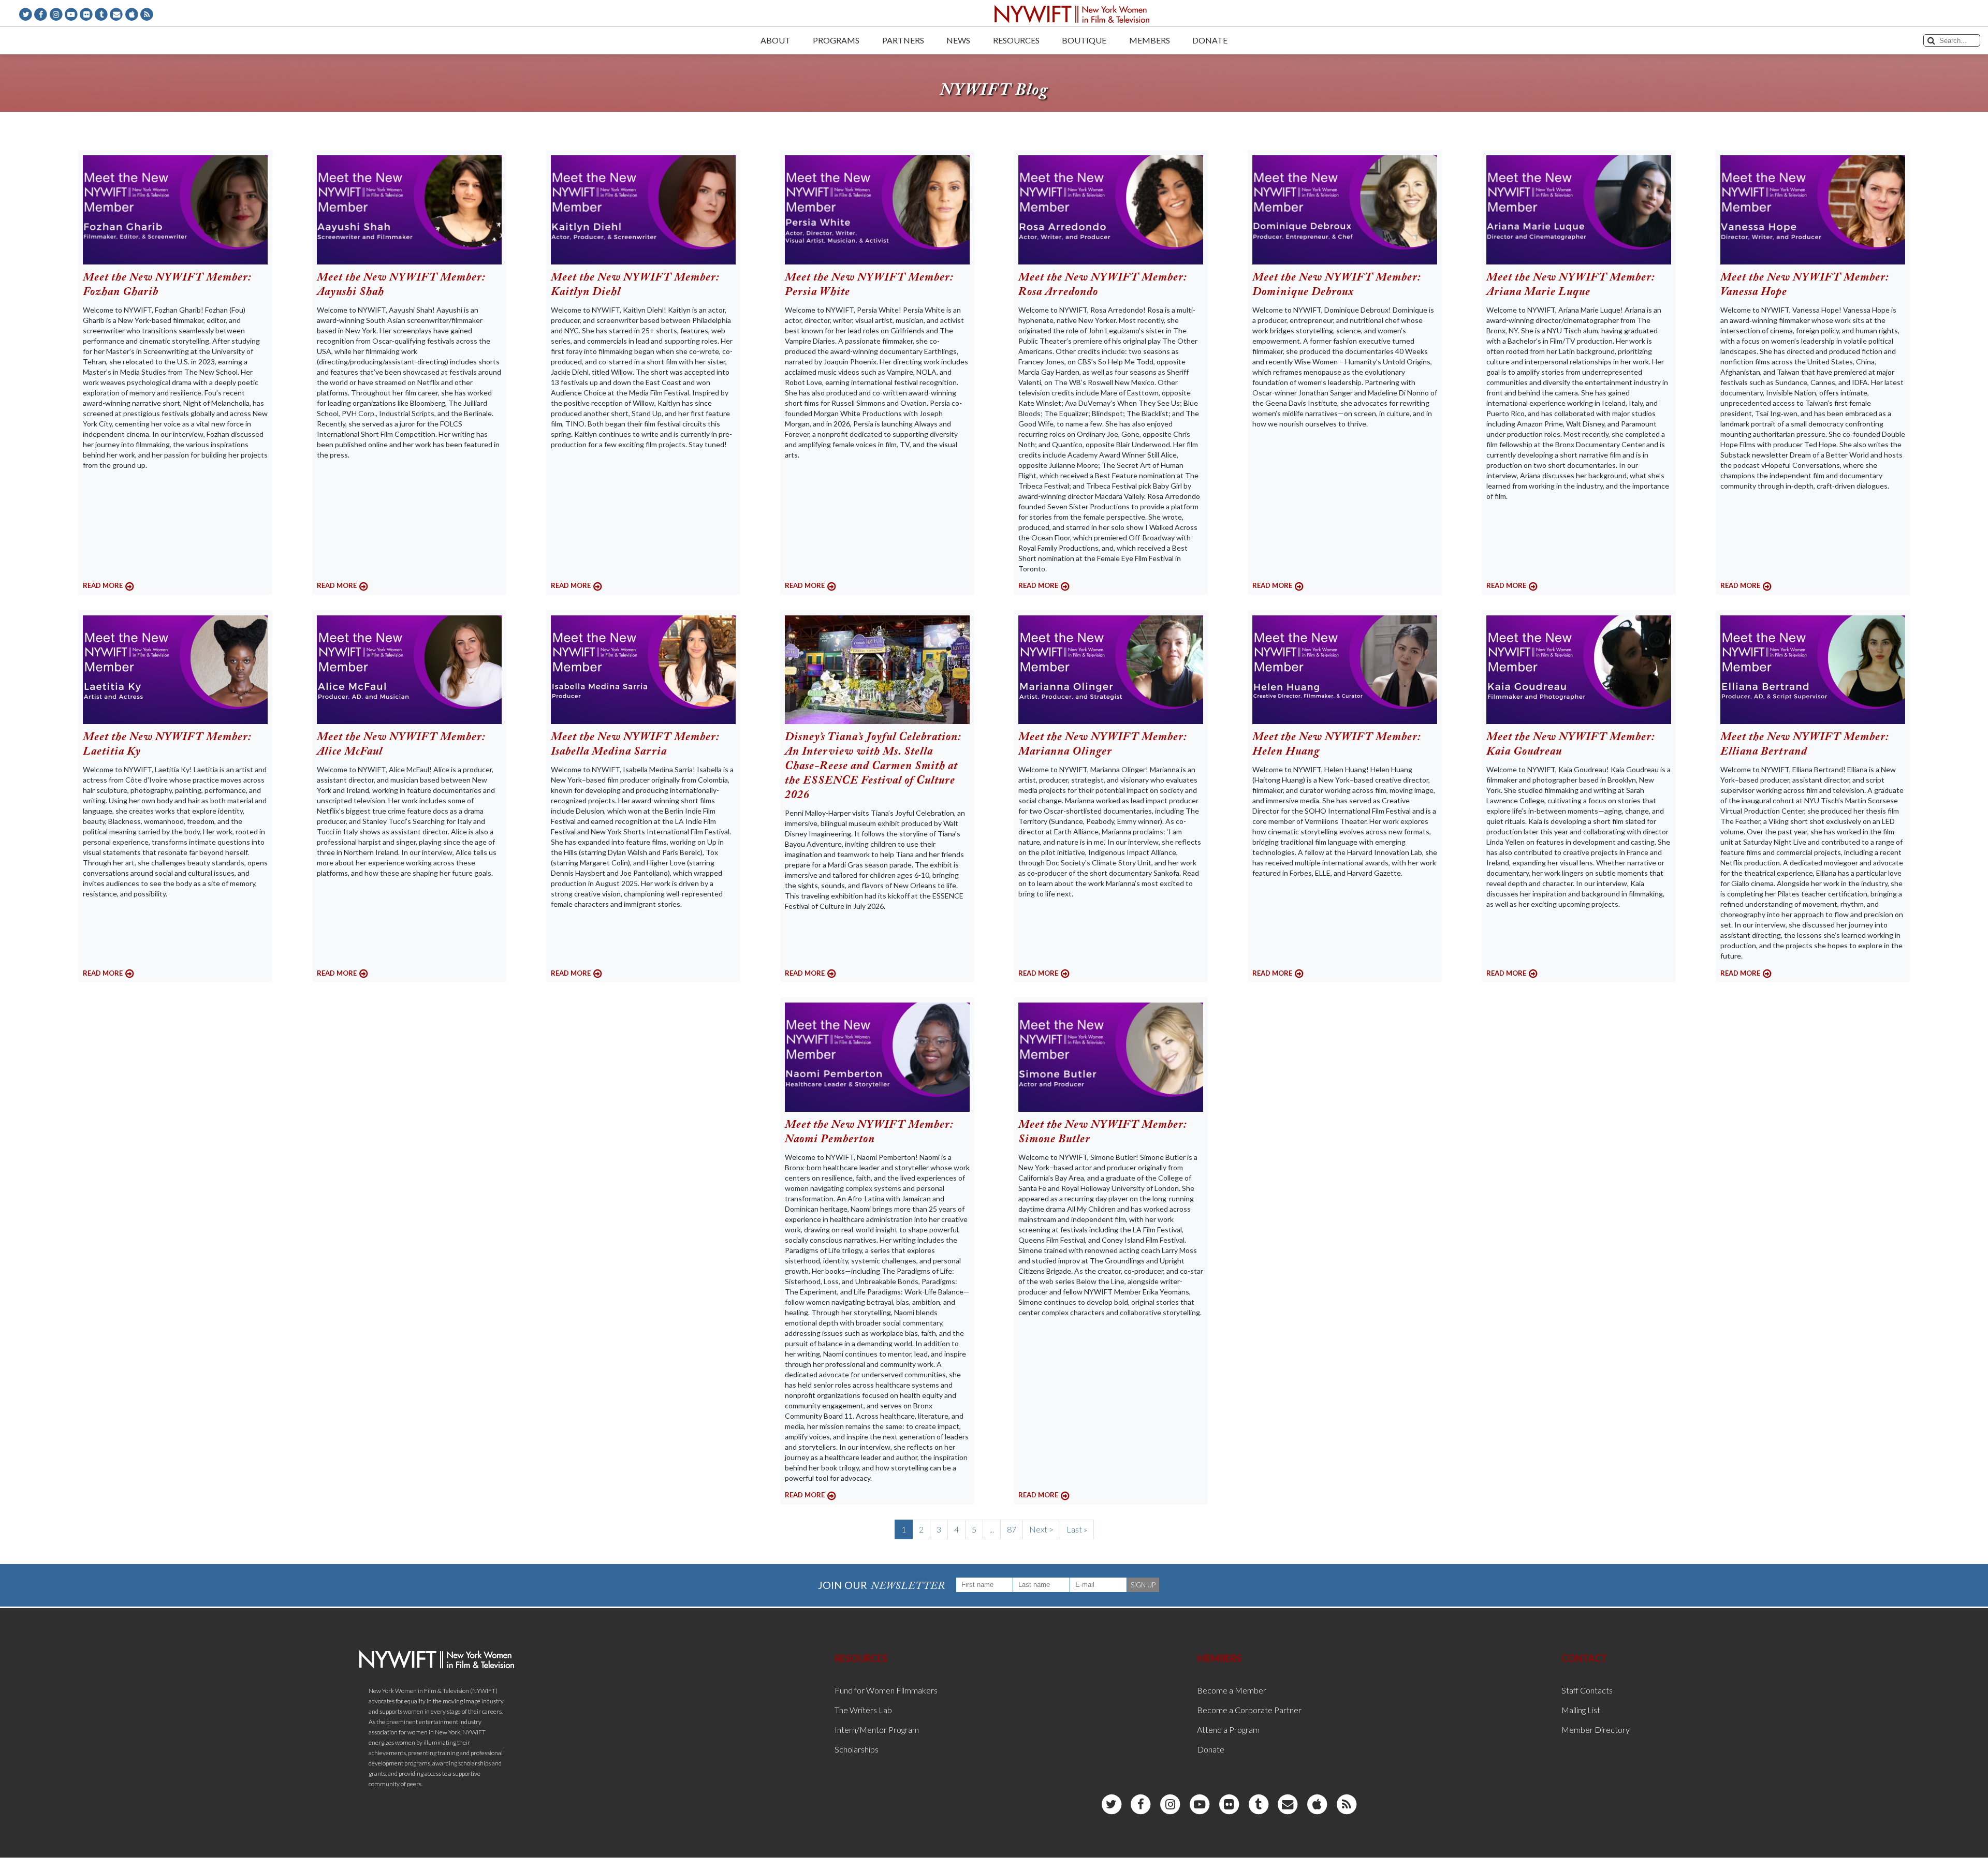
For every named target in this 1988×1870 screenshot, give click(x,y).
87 (1012, 1529)
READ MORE (103, 585)
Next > (1041, 1529)
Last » (1077, 1529)
